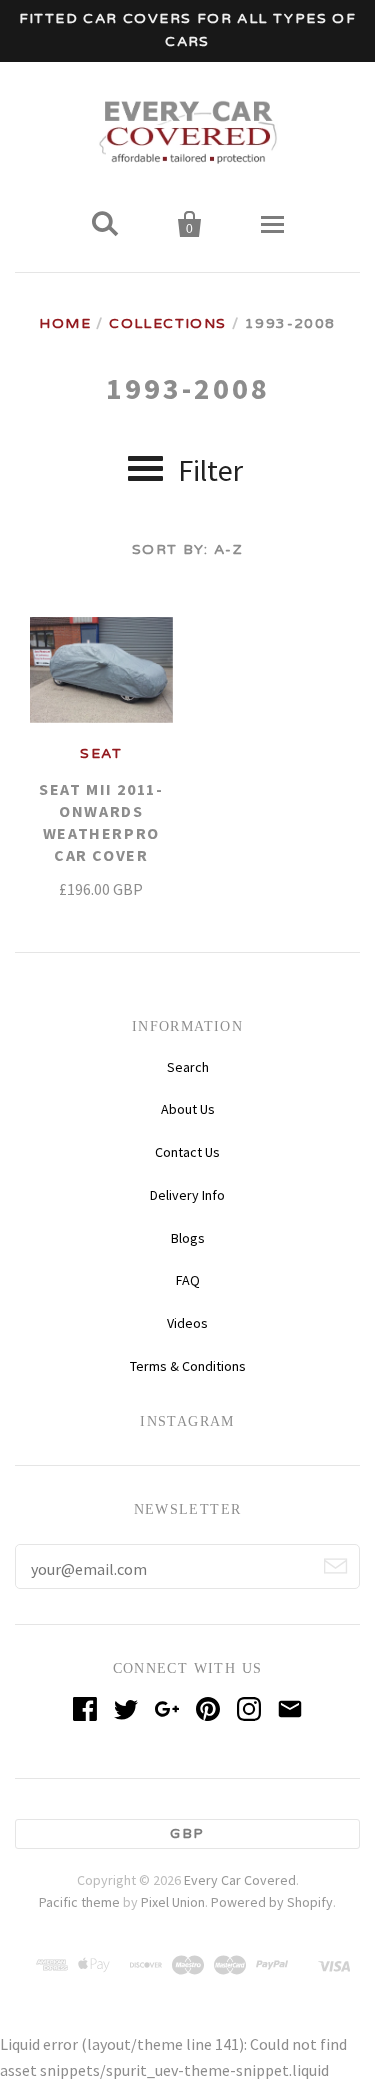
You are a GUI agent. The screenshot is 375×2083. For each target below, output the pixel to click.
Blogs (188, 1238)
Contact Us (187, 1152)
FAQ (188, 1280)
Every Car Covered (240, 1880)
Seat (101, 753)
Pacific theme (79, 1902)
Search (188, 1067)
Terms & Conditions (188, 1366)
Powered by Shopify (272, 1902)
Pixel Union (173, 1902)
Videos (187, 1323)
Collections (167, 323)
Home (65, 323)
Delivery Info (187, 1195)
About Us (188, 1109)
